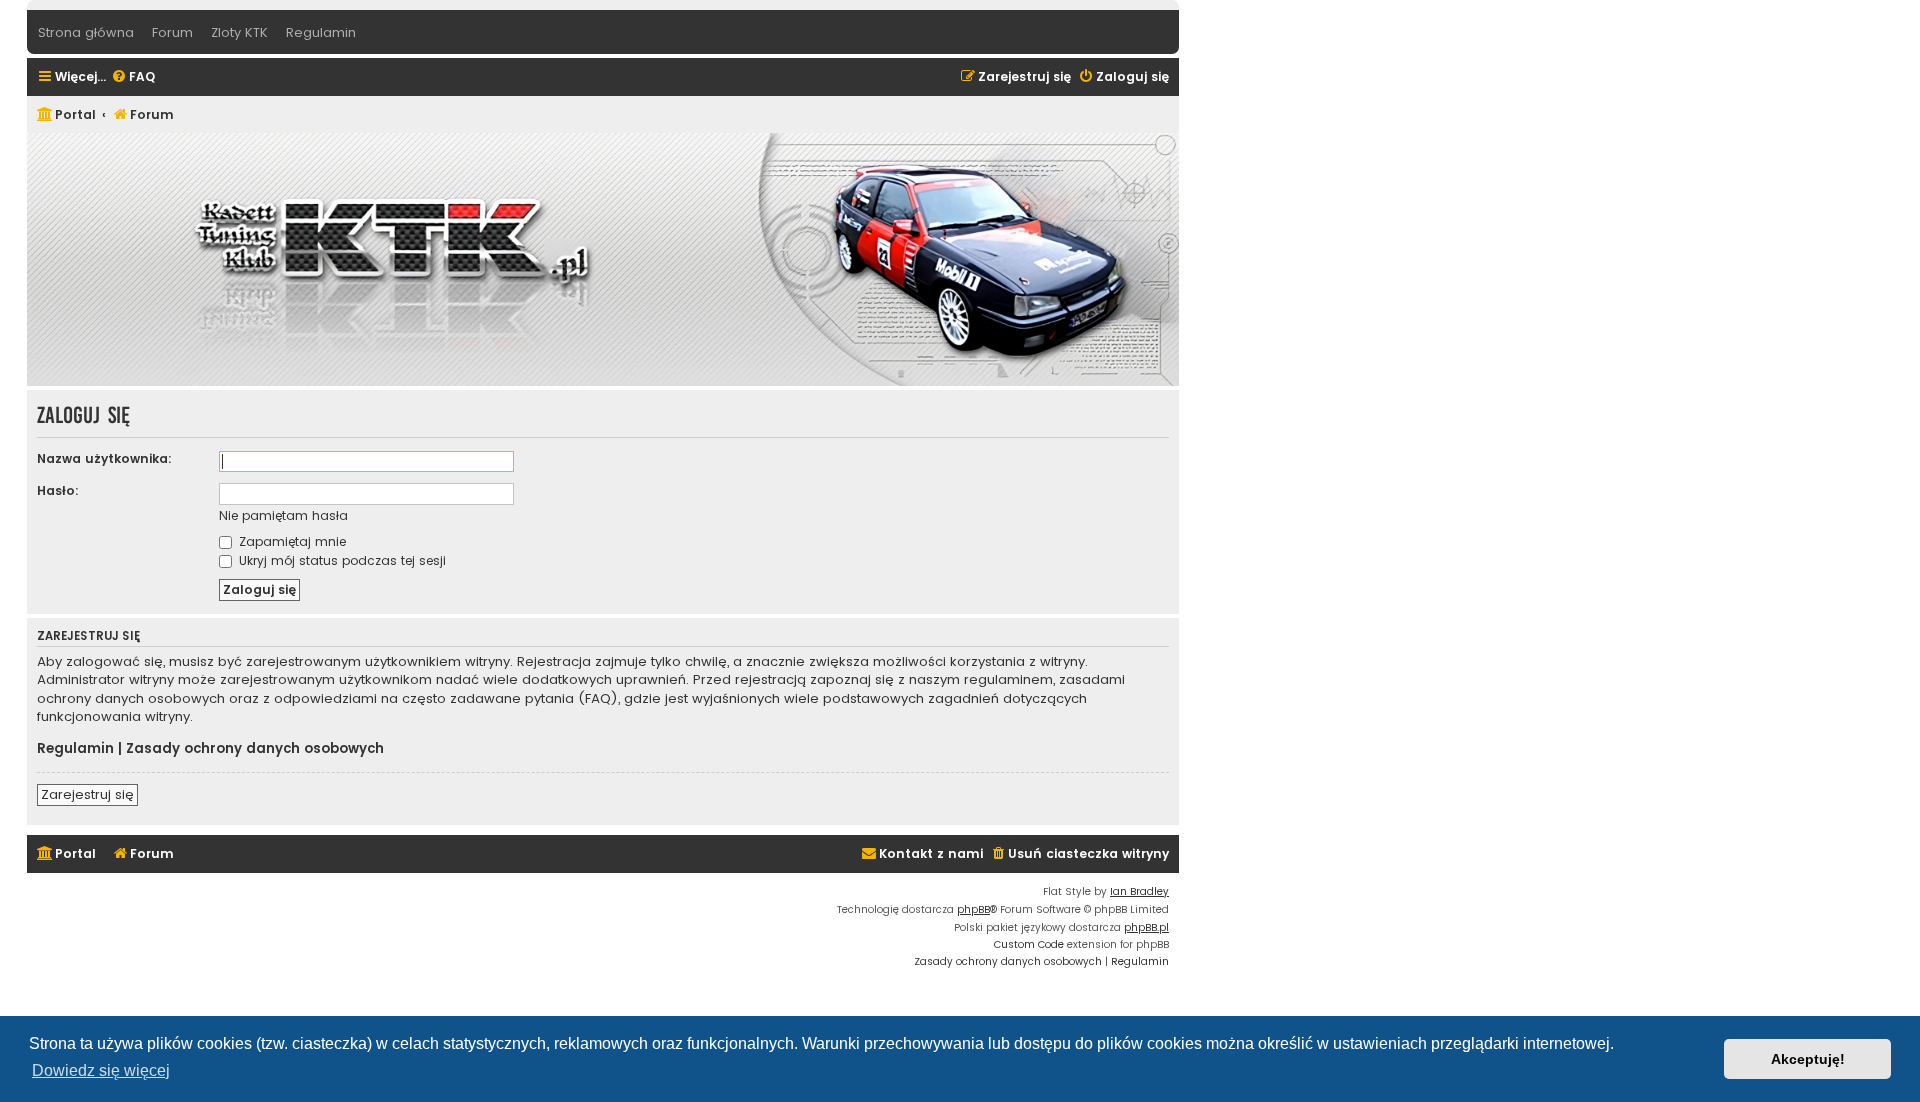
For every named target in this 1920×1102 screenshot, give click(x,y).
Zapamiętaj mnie (290, 541)
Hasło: (58, 490)
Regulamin (75, 749)
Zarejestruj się (87, 794)
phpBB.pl (1146, 927)
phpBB (973, 909)
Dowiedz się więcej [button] (101, 1070)
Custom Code (1029, 944)
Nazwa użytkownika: (104, 458)
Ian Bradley (1139, 891)
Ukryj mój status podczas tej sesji (340, 560)
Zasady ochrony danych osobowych (255, 749)
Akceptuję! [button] (1808, 1059)
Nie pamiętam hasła (283, 515)
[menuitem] (133, 77)
